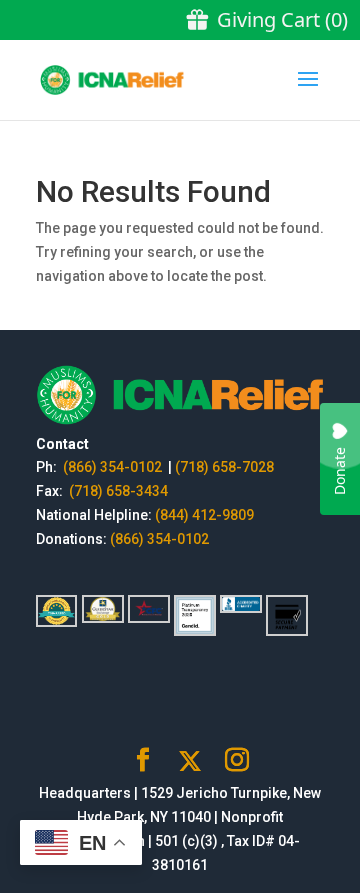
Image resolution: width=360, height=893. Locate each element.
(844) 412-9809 (204, 515)
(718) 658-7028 (224, 467)
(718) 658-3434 (118, 491)
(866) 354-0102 (114, 467)
